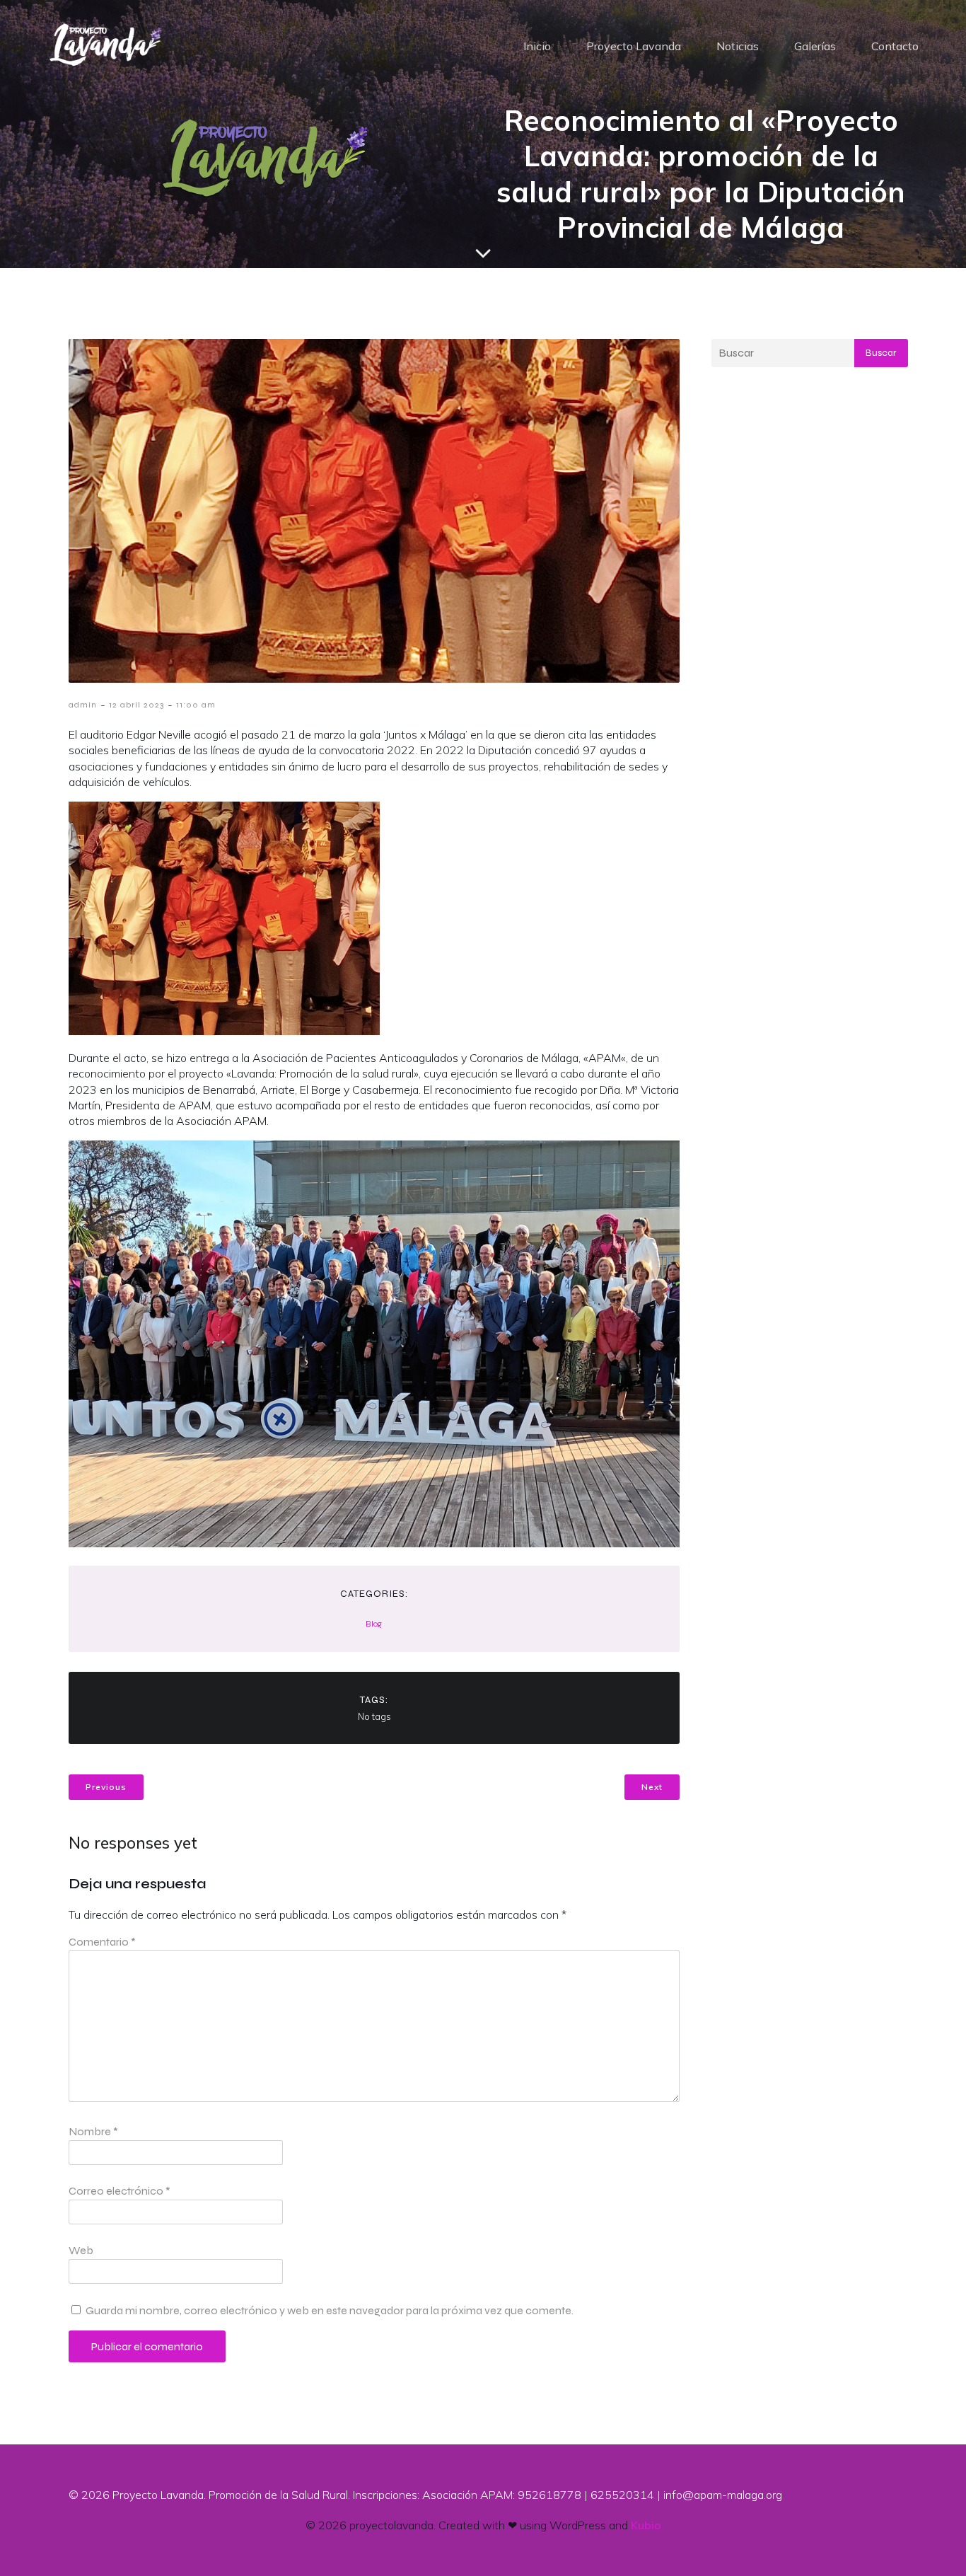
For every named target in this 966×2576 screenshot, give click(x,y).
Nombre (93, 2131)
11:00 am (196, 705)
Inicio (537, 46)
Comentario (102, 1942)
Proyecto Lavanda (634, 46)
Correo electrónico (120, 2191)
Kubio (646, 2525)
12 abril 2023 (136, 705)
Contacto (895, 46)
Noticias (738, 46)
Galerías (815, 46)
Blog (374, 1624)
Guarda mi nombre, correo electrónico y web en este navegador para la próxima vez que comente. (330, 2310)
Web (81, 2250)
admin (83, 705)
